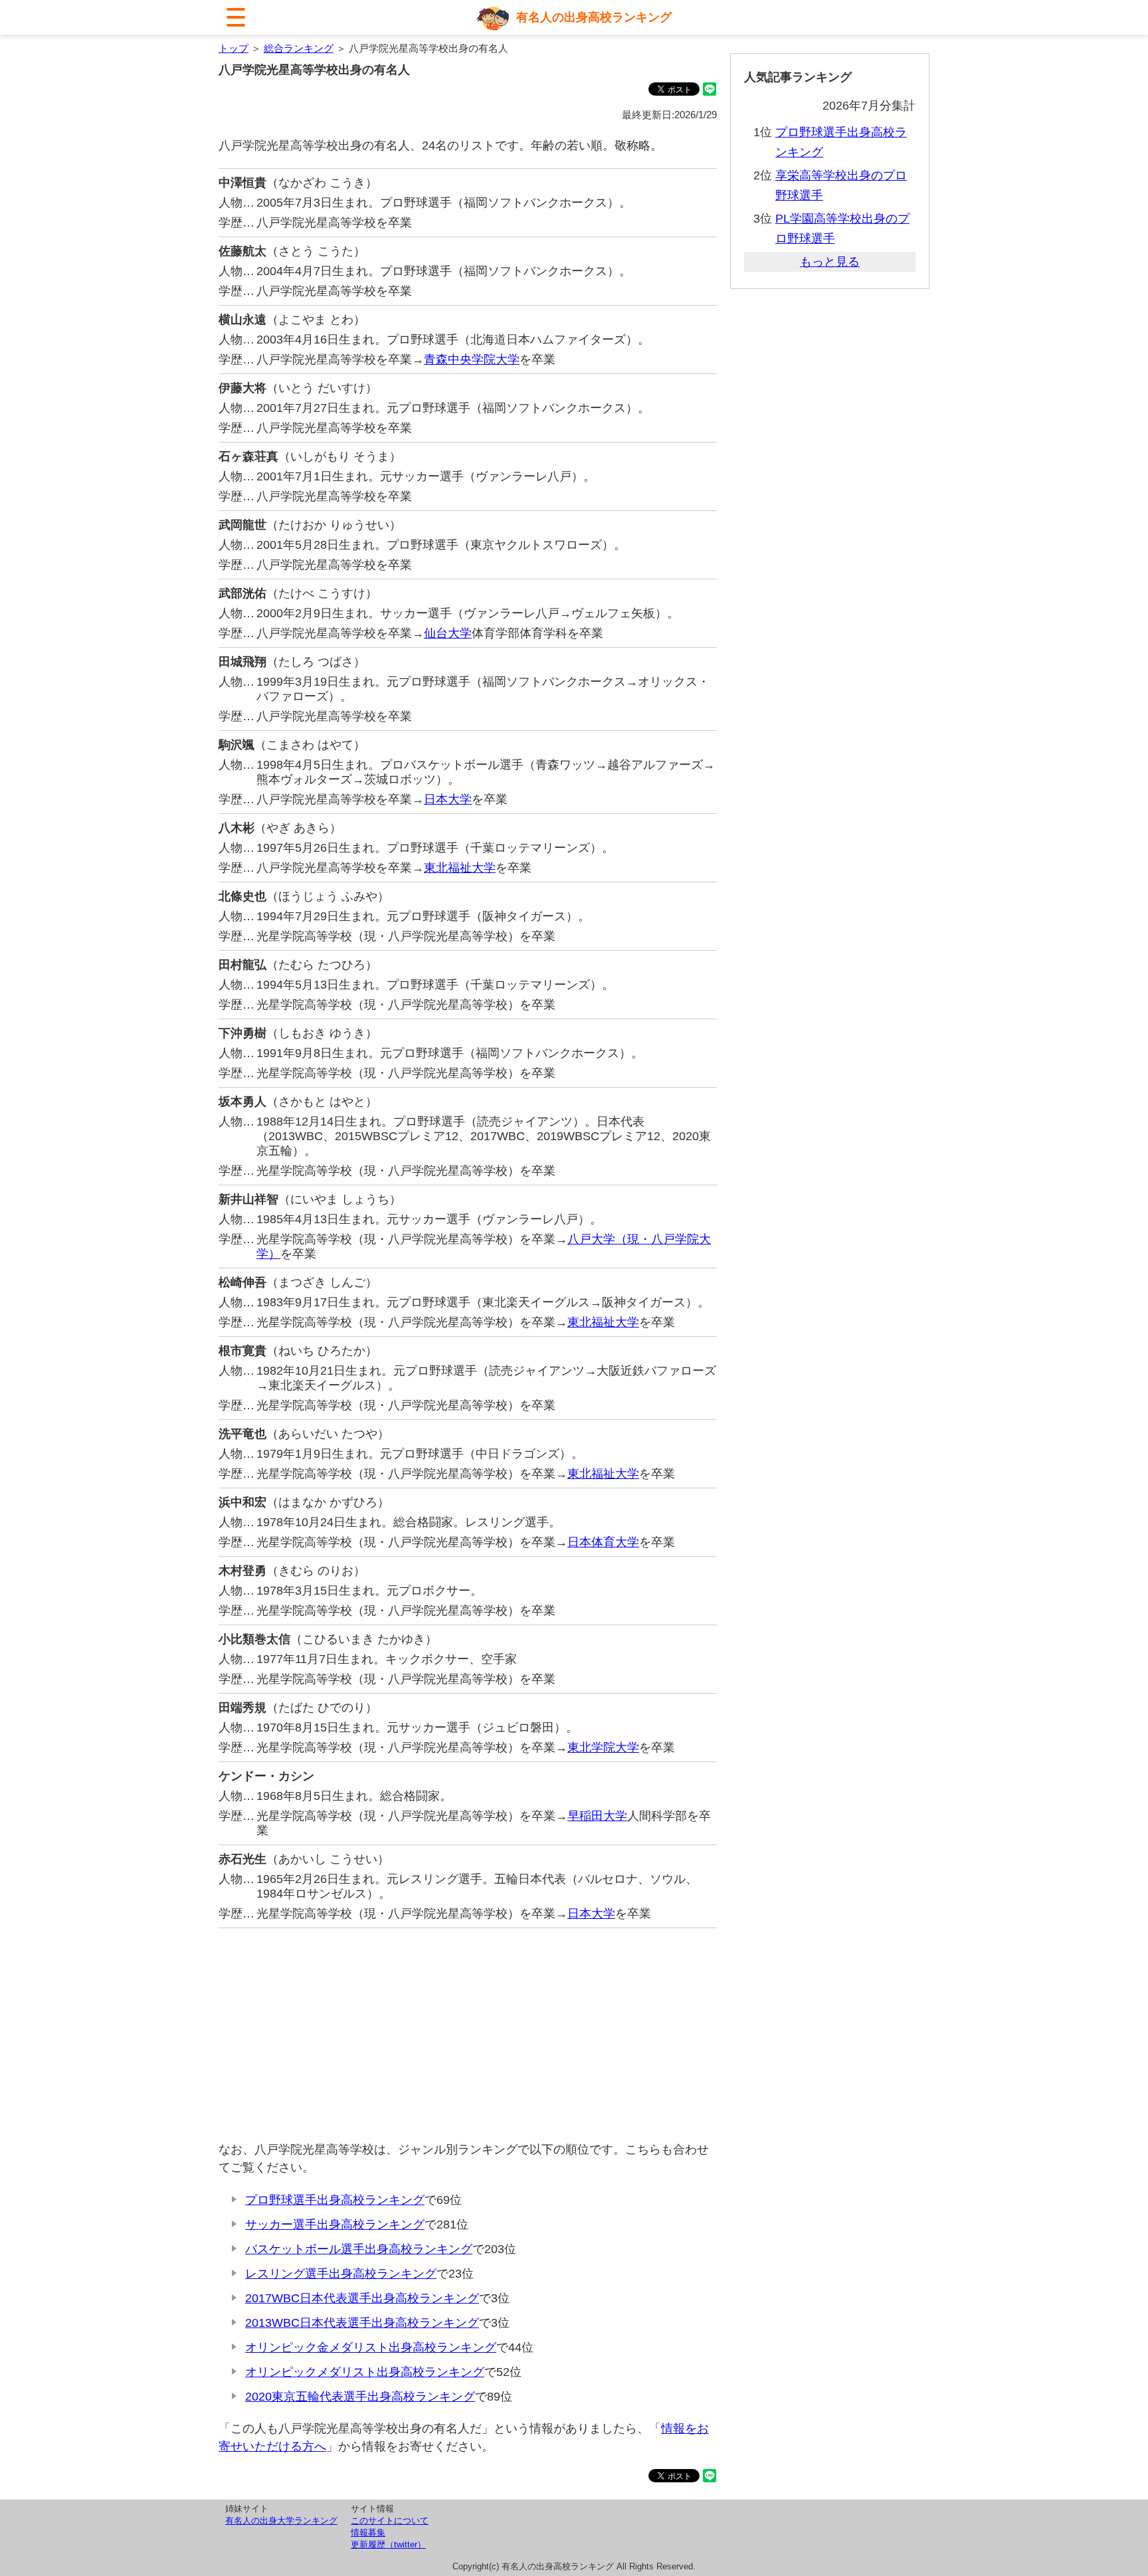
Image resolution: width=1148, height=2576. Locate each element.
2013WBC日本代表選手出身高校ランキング (362, 2323)
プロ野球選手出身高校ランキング (335, 2200)
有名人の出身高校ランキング (594, 17)
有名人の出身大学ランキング (281, 2521)
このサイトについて (390, 2521)
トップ (234, 48)
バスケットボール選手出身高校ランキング (359, 2249)
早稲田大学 (597, 1816)
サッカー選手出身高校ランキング (335, 2225)
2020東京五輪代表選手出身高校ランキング (360, 2397)
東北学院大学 (603, 1747)
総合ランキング (299, 48)
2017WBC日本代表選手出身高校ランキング (362, 2298)
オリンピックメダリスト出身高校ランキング (365, 2372)
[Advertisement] (468, 2034)
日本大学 (448, 799)
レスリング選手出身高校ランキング (341, 2274)
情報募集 (368, 2532)
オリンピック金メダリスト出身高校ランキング (371, 2347)
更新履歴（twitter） (388, 2544)
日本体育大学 (603, 1542)
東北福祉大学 (460, 868)
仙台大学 (448, 633)
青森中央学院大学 (472, 359)
